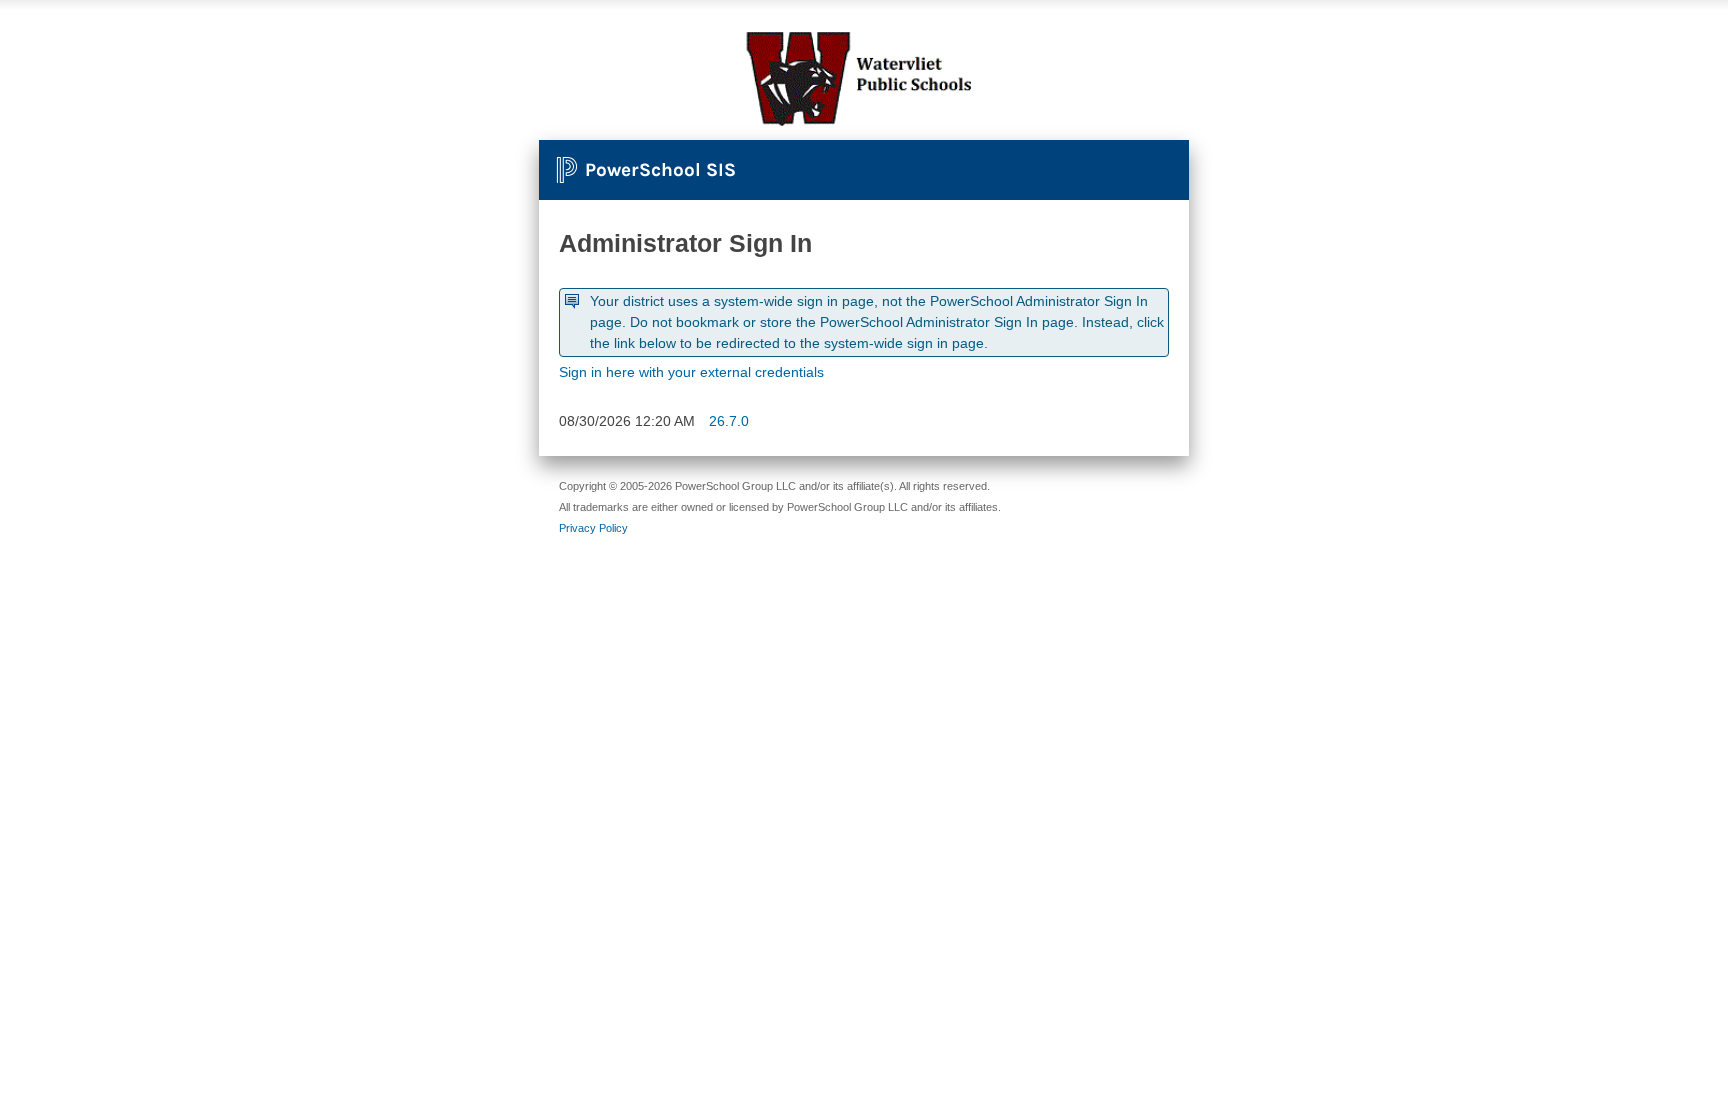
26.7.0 (729, 421)
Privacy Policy (593, 528)
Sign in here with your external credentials (691, 372)
